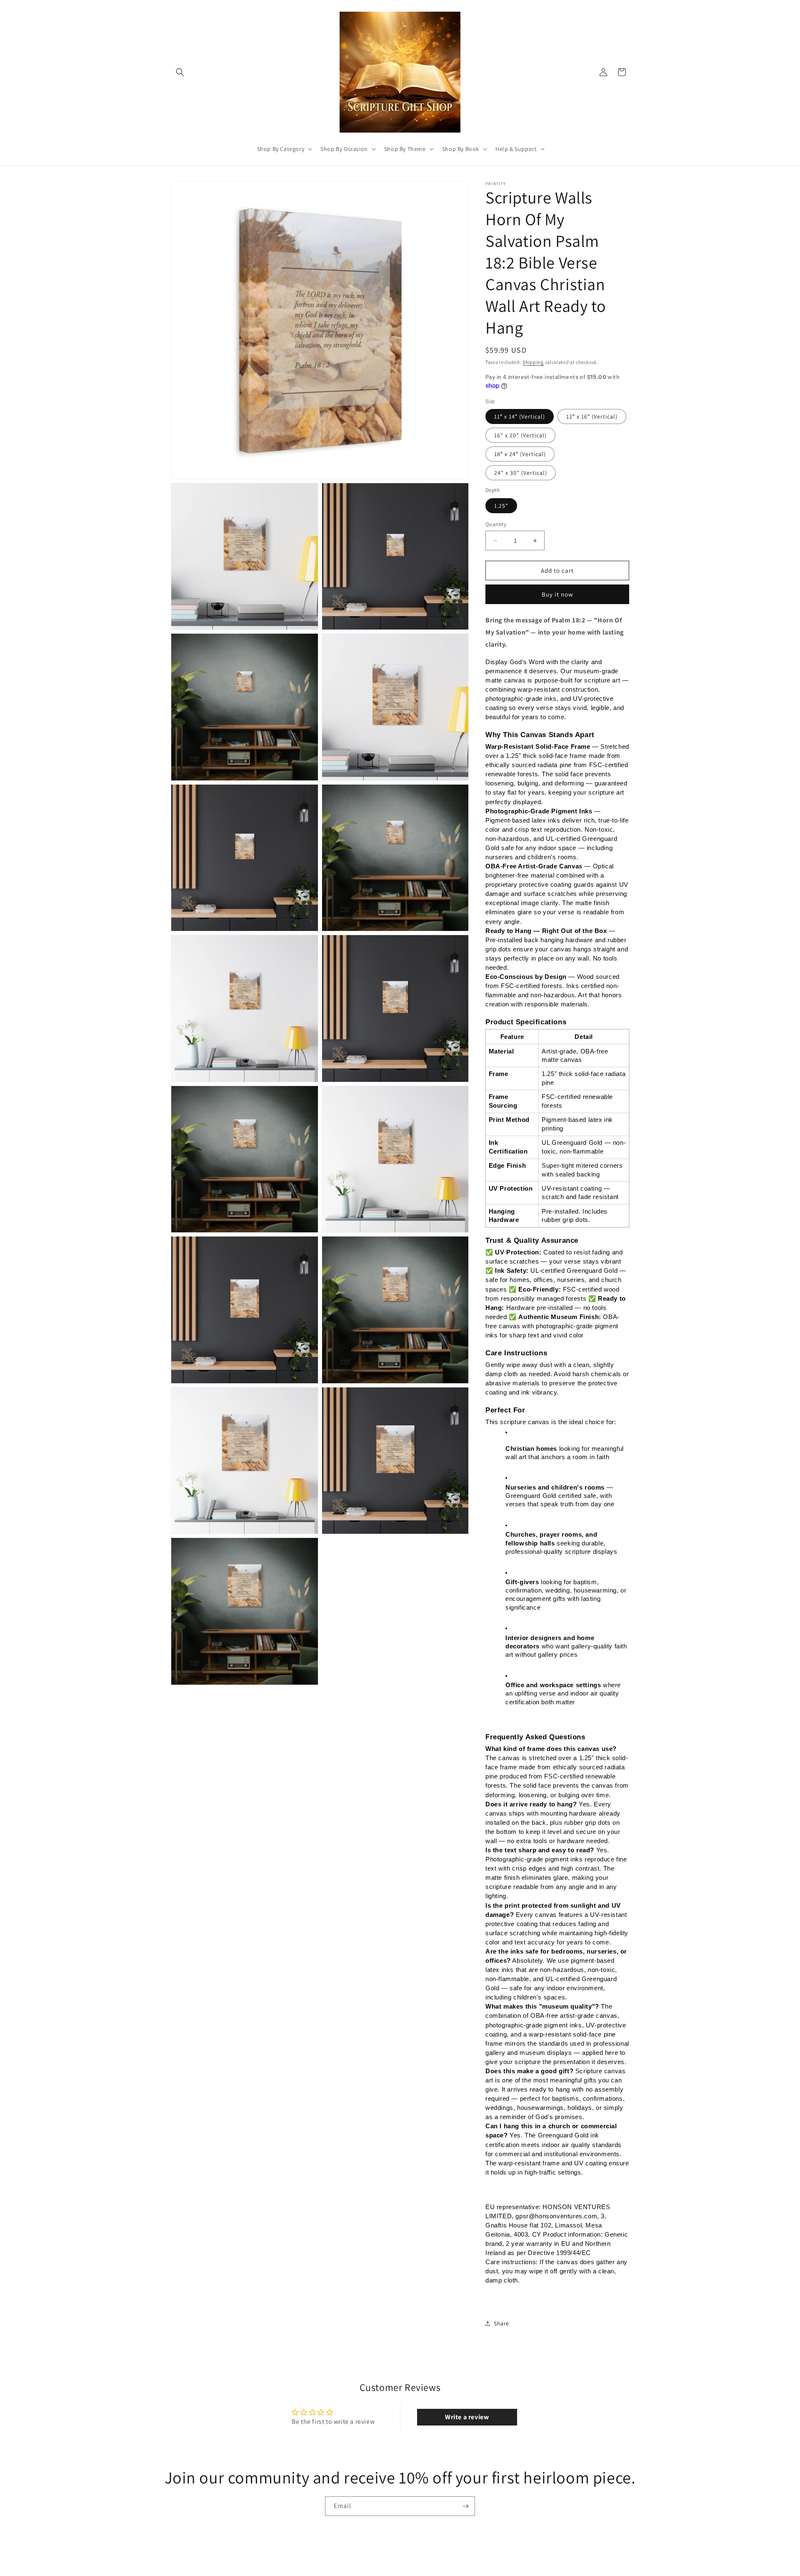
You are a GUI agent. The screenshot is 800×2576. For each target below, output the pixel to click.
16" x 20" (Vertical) (520, 435)
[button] (180, 72)
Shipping (533, 362)
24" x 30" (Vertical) (521, 473)
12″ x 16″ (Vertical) (592, 416)
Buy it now (557, 594)
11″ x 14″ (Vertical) (520, 416)
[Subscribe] (465, 2506)
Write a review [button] (467, 2417)
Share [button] (501, 2323)
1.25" (501, 506)
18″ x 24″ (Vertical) (520, 454)
